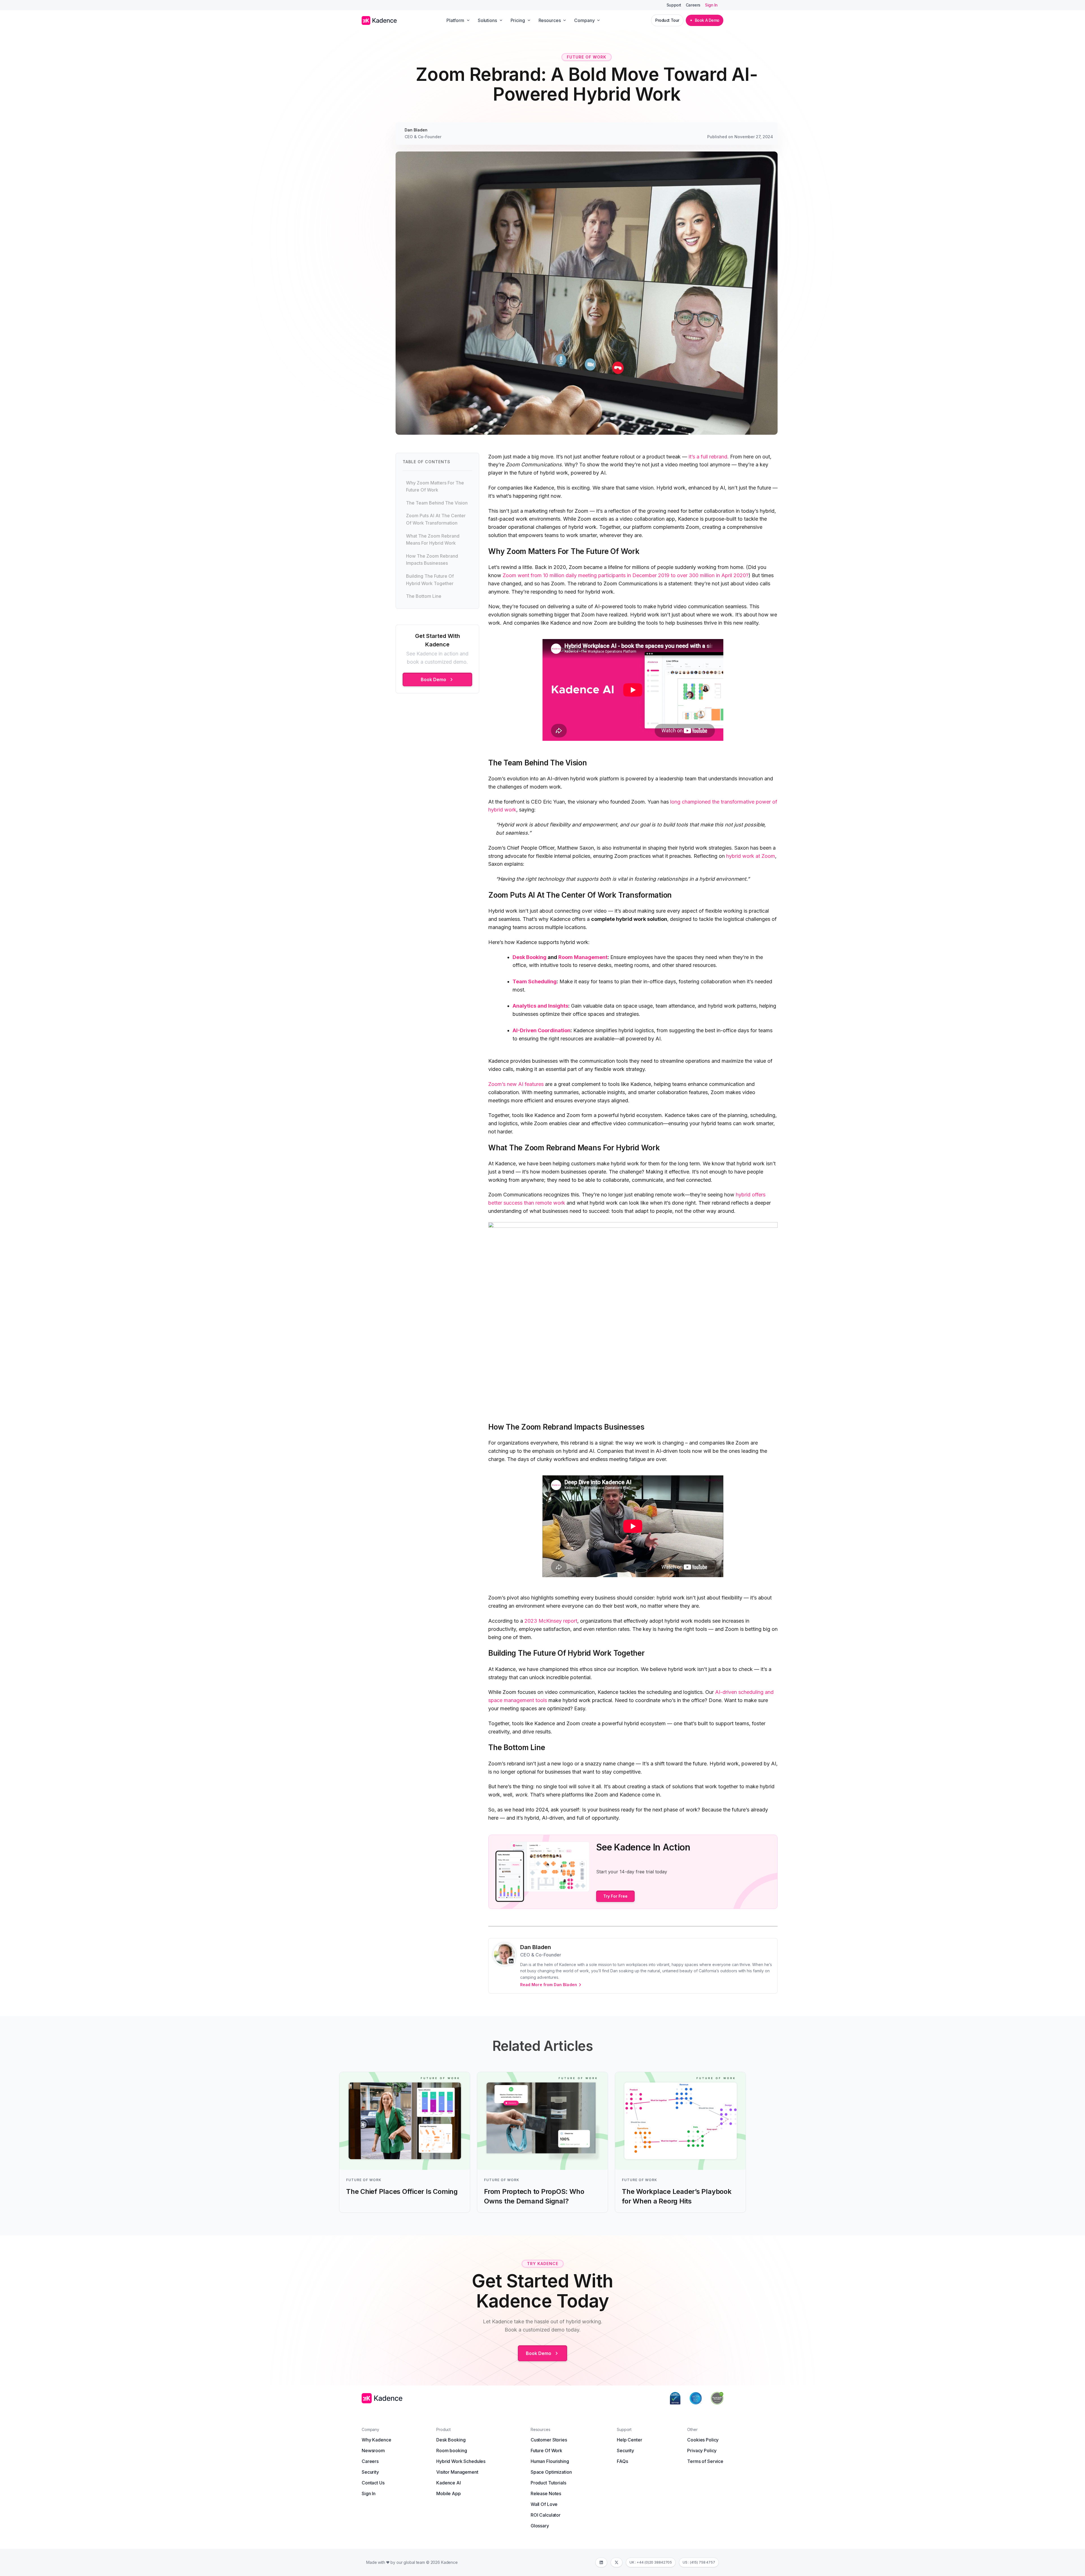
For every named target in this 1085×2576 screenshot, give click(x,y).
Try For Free (616, 1896)
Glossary (540, 2526)
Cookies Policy (703, 2440)
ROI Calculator (546, 2515)
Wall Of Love (544, 2504)
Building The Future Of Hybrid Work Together (430, 580)
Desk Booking (530, 957)
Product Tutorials (548, 2483)
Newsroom (373, 2451)
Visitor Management (457, 2472)
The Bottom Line (424, 596)
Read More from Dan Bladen (549, 1985)
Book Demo (434, 679)
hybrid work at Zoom (751, 856)
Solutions (487, 20)
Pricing (518, 20)
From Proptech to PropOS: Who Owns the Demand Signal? (534, 2196)
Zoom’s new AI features (516, 1084)
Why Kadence (376, 2440)
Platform (455, 20)
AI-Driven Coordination (542, 1030)
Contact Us (373, 2483)
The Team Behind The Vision (437, 503)
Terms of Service (705, 2461)
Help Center (629, 2440)
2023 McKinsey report (551, 1621)
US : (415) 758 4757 (699, 2562)
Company (584, 20)
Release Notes (546, 2493)
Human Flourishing (550, 2461)
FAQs (622, 2461)
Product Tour (667, 20)
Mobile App (449, 2493)
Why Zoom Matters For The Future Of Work (435, 486)
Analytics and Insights (540, 1006)
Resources (550, 20)
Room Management (583, 957)
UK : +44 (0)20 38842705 (651, 2562)
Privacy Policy (702, 2451)
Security (370, 2472)
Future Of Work (546, 2451)
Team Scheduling (535, 981)
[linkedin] (601, 2562)
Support (674, 5)
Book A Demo (707, 20)
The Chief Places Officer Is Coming (402, 2191)
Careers (693, 5)
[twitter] (617, 2562)
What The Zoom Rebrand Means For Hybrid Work (433, 540)
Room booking (452, 2451)
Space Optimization (551, 2472)
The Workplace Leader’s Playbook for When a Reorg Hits (677, 2196)
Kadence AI (449, 2483)
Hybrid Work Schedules (461, 2461)
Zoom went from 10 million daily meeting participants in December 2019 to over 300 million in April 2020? (626, 575)
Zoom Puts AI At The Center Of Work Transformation (436, 519)
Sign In (711, 5)
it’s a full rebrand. (709, 457)
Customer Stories (549, 2440)
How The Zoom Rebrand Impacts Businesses (432, 560)
